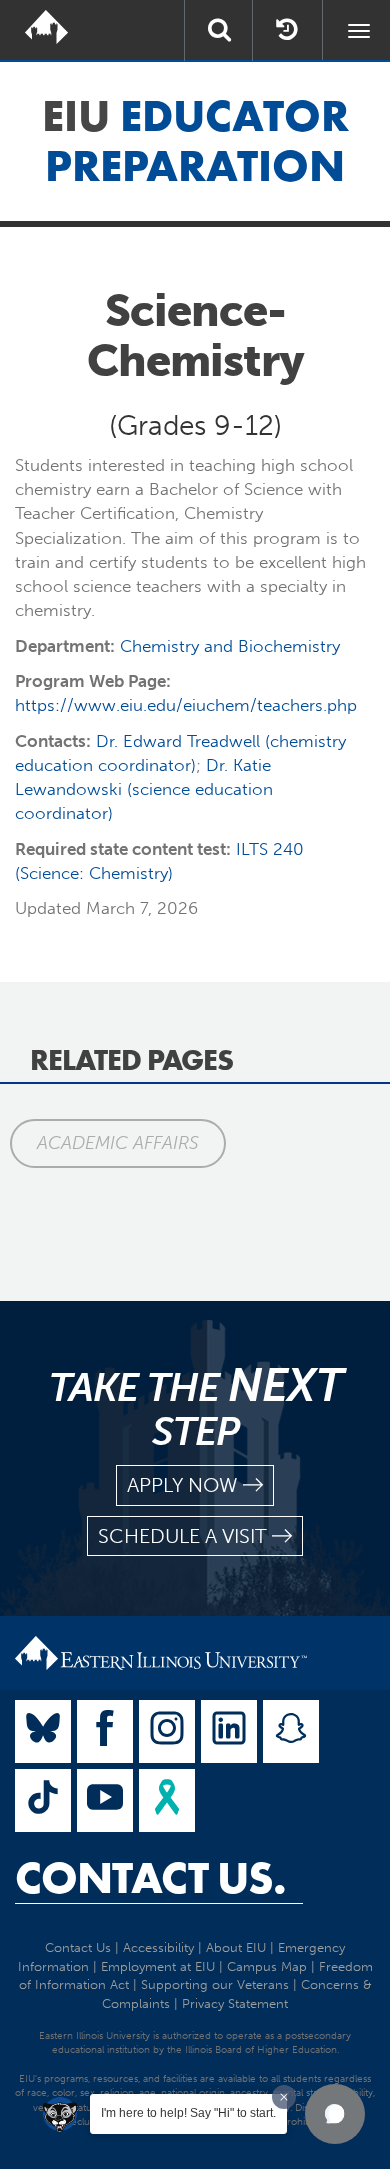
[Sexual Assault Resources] (167, 1800)
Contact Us (78, 1947)
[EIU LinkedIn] (229, 1731)
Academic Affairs (118, 1143)
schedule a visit (182, 1536)
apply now (182, 1485)
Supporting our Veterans (215, 1984)
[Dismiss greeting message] (284, 2097)
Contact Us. (150, 1878)
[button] (335, 2114)
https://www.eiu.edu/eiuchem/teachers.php (186, 705)
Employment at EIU (158, 1966)
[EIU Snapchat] (291, 1731)
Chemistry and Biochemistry (230, 646)
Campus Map (267, 1966)
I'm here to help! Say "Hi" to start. (188, 2113)
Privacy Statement (235, 2003)
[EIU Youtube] (105, 1800)
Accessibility (158, 1947)
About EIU (236, 1947)
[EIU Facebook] (105, 1731)
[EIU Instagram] (167, 1731)
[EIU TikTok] (43, 1800)
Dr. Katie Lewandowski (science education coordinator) (144, 789)
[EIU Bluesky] (43, 1731)
